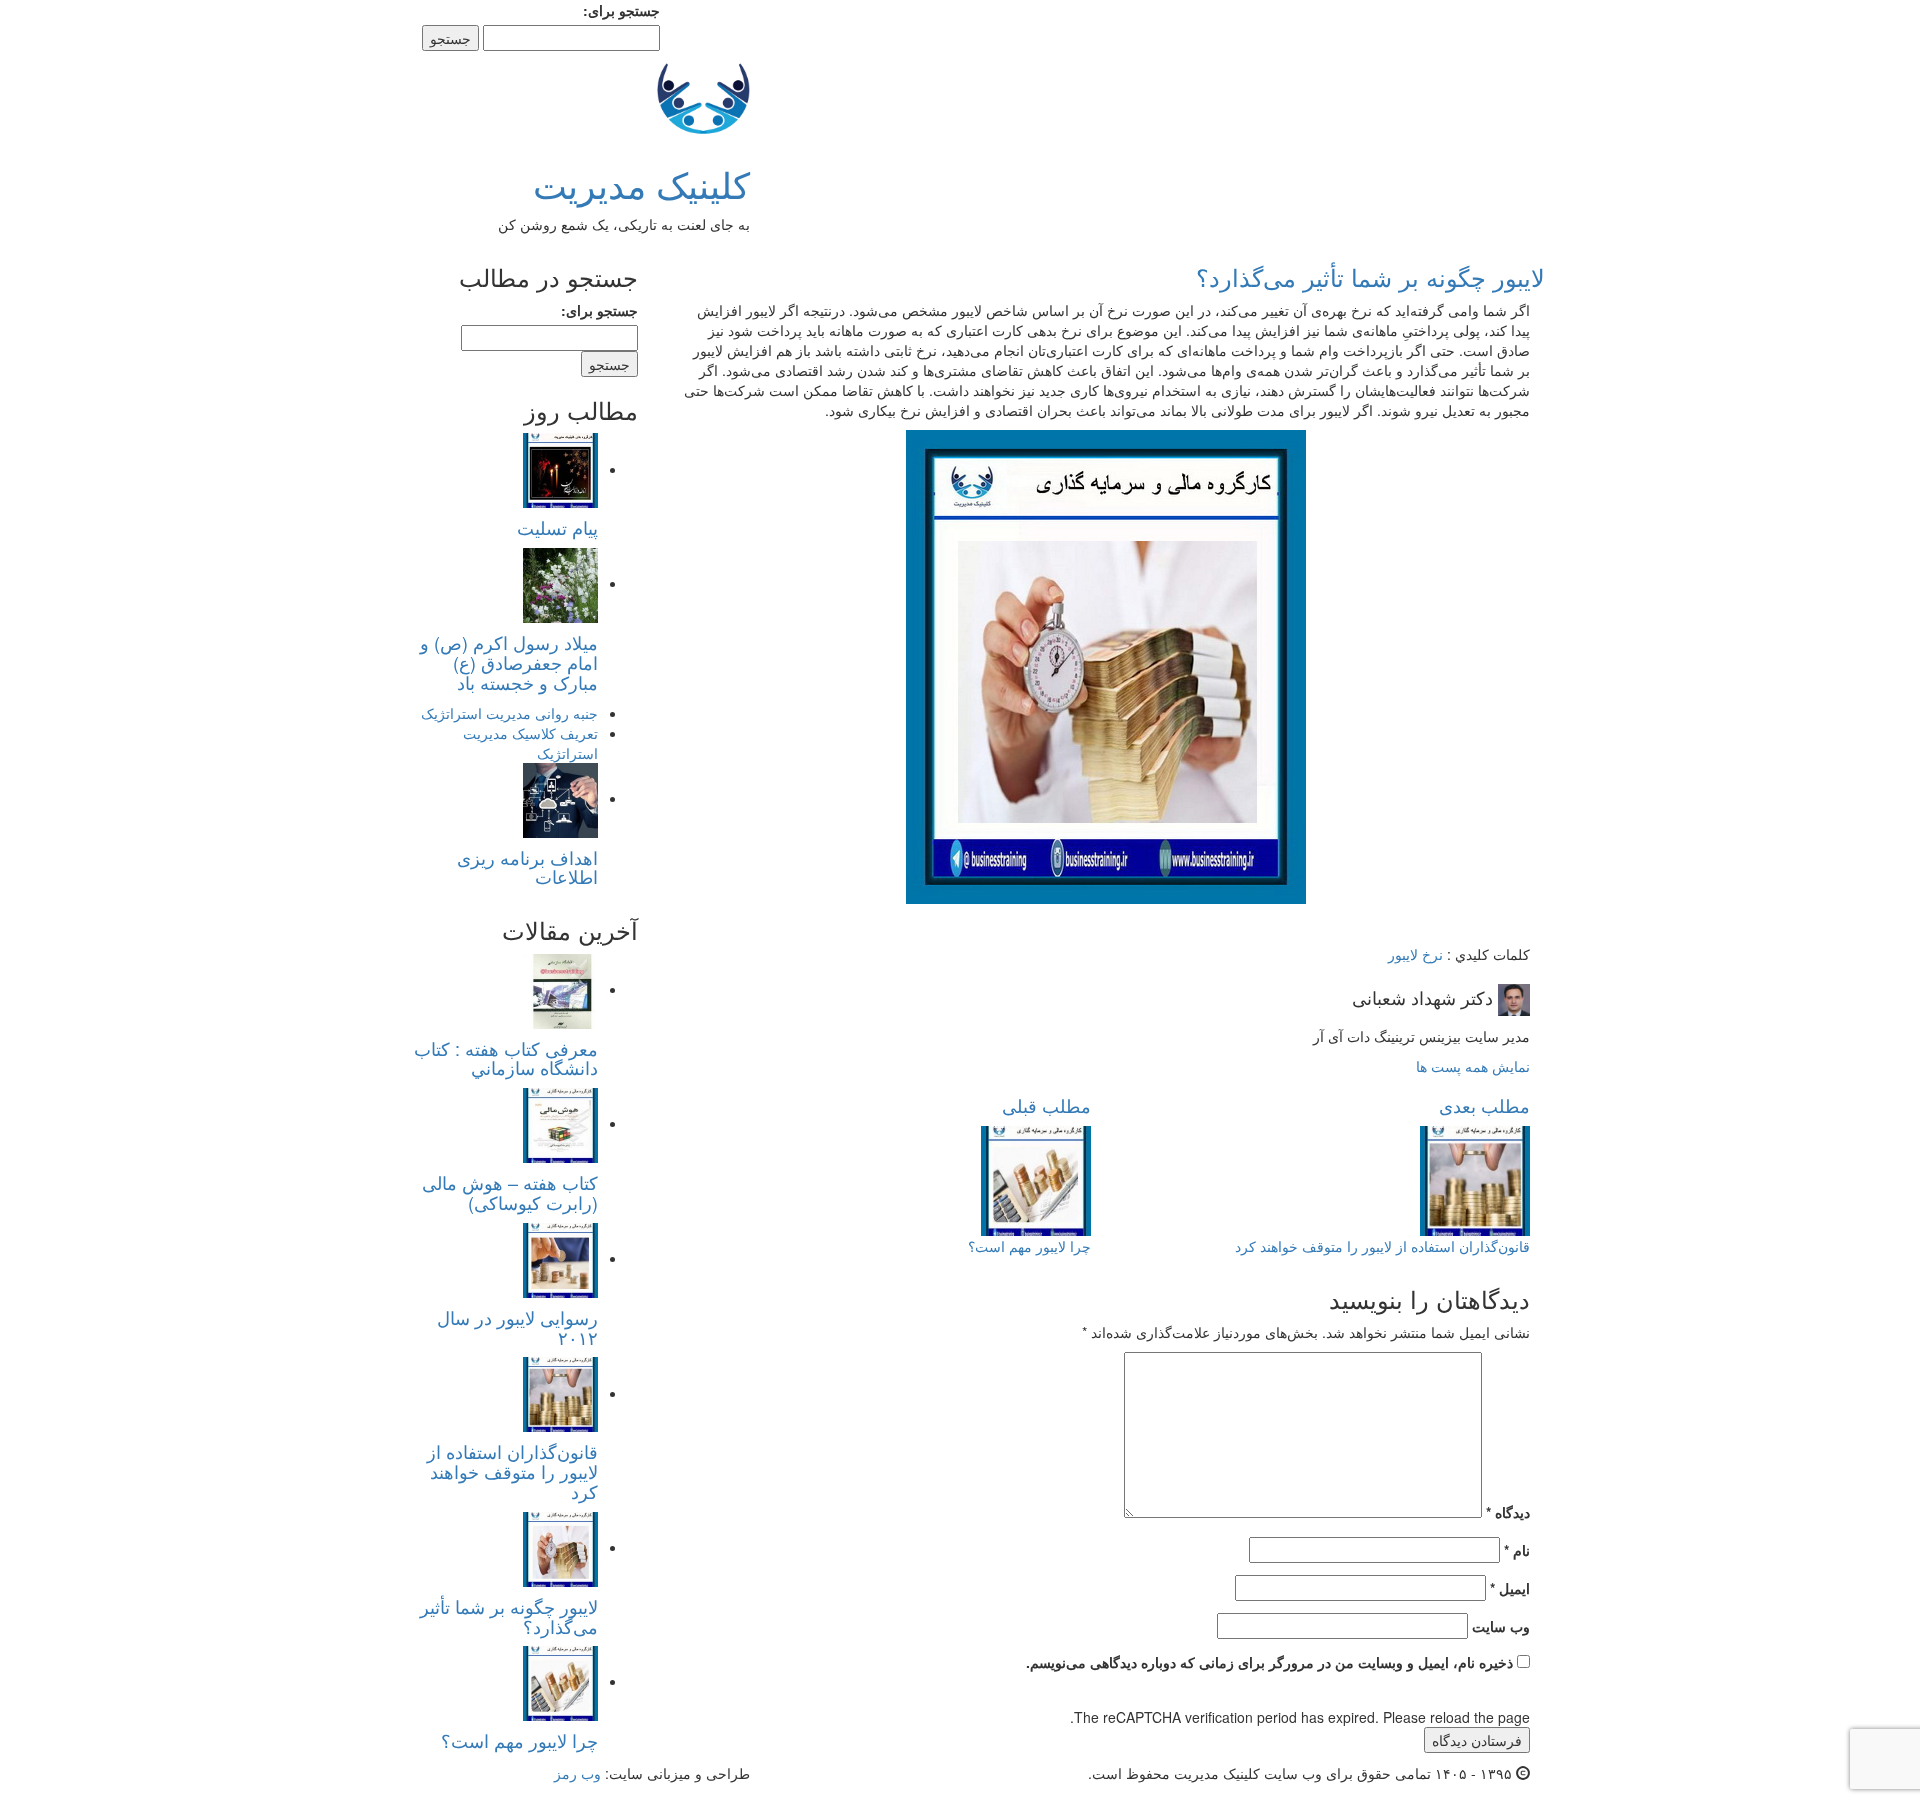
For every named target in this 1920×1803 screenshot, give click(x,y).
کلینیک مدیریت (641, 183)
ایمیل (1510, 1588)
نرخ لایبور (1415, 954)
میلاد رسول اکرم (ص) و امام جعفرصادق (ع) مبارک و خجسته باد (509, 662)
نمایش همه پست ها (1473, 1066)
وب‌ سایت (1501, 1626)
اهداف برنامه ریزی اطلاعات (527, 867)
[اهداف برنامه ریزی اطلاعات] (560, 798)
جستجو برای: (621, 10)
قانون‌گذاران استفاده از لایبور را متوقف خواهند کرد (512, 1471)
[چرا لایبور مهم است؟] (560, 1681)
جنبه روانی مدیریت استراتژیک (509, 713)
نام (1517, 1550)
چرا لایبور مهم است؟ (519, 1740)
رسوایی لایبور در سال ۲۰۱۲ (517, 1327)
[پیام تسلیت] (560, 469)
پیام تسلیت (557, 527)
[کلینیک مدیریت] (703, 95)
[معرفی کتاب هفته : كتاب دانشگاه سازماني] (560, 989)
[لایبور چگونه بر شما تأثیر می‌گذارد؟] (560, 1547)
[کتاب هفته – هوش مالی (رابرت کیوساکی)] (560, 1123)
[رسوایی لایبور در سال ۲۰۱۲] (560, 1258)
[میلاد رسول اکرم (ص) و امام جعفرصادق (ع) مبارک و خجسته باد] (560, 583)
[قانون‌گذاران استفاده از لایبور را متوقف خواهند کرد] (560, 1393)
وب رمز (577, 1773)
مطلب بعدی (1484, 1105)
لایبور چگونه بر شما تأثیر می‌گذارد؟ (509, 1616)
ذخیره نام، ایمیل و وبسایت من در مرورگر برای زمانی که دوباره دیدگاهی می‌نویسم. (1269, 1662)
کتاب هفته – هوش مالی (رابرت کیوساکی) (510, 1192)
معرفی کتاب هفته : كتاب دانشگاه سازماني (506, 1058)
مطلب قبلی (1046, 1105)
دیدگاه (1508, 1512)
